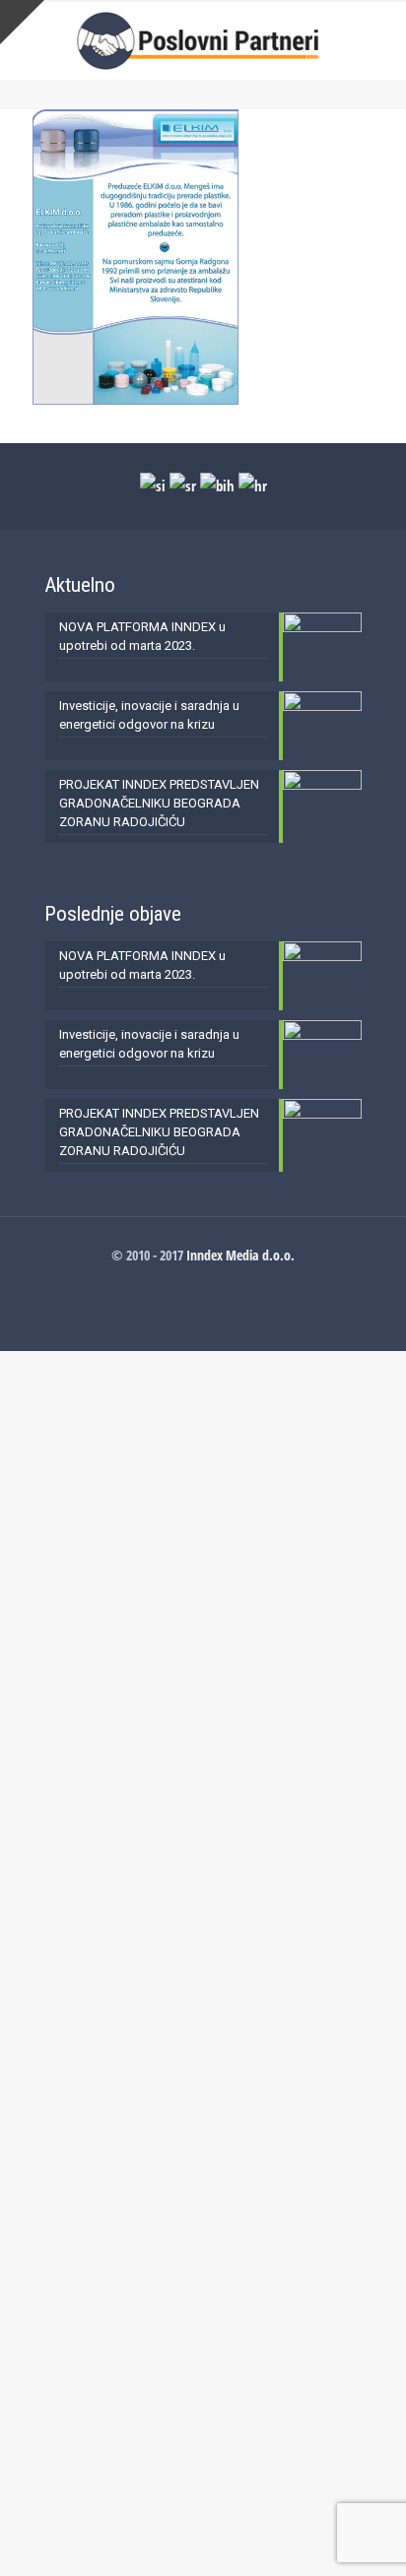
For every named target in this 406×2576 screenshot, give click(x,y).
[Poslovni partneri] (203, 39)
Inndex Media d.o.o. (240, 1255)
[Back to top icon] (366, 2536)
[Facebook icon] (203, 1282)
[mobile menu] (379, 39)
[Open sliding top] (22, 22)
